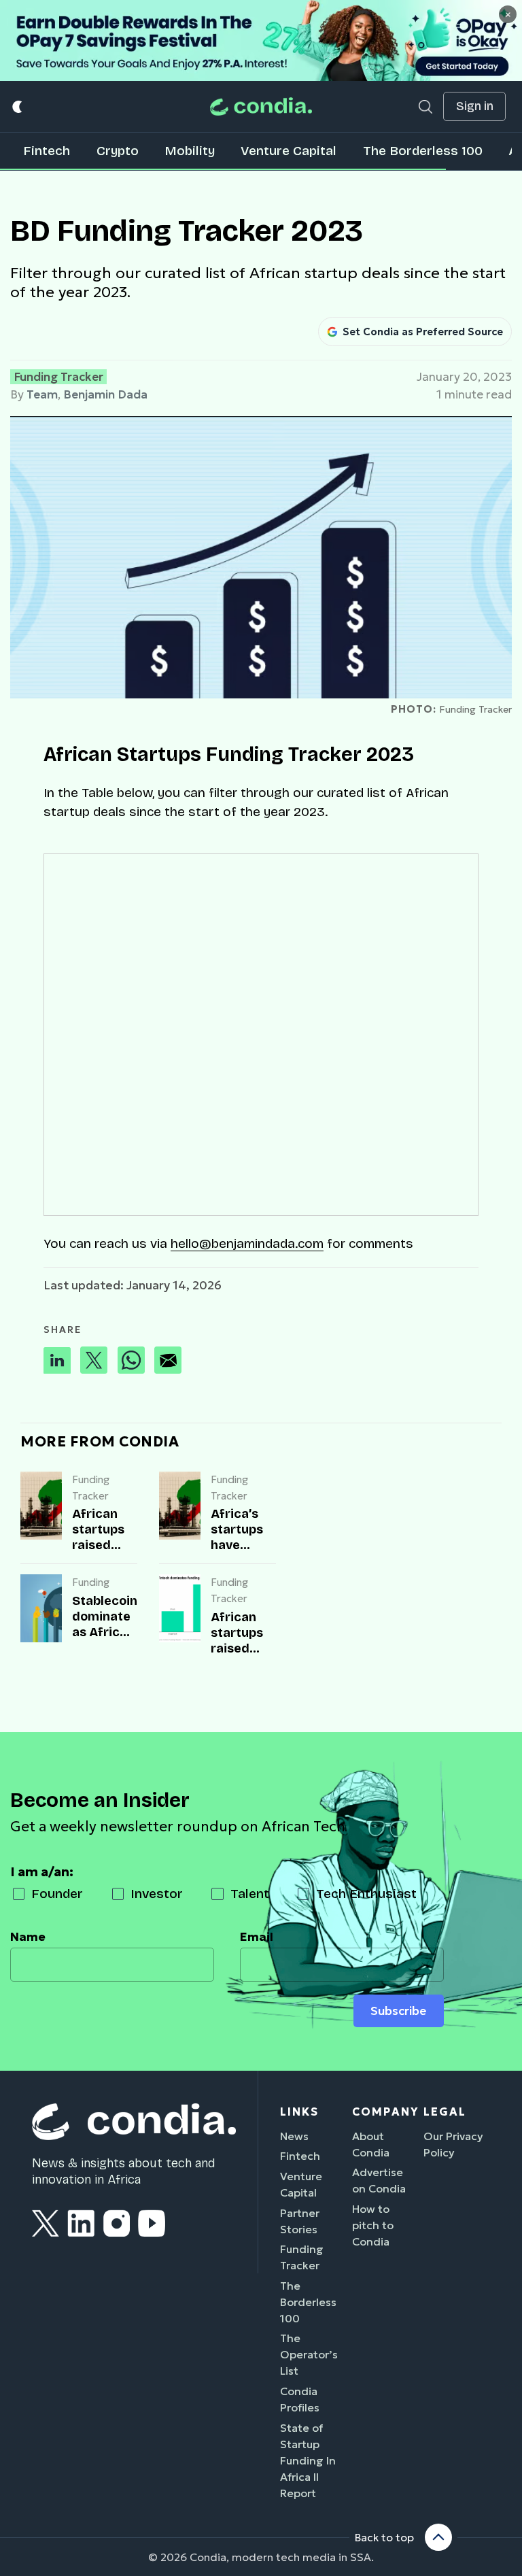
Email (257, 1937)
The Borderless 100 (423, 151)
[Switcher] (18, 106)
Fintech (47, 151)
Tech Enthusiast (366, 1894)
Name (28, 1937)
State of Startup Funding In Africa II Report (308, 2460)
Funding (91, 1582)
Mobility (190, 151)
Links (299, 2112)
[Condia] (261, 106)
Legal (445, 2112)
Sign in (475, 106)
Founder (57, 1894)
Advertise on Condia (379, 2180)
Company (385, 2112)
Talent (250, 1894)
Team (42, 394)
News (294, 2136)
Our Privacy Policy (453, 2144)
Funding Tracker (58, 377)
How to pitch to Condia (373, 2225)
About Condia (371, 2144)
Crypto (118, 151)
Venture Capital (289, 151)
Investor (157, 1894)
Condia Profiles (300, 2399)
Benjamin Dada (105, 394)
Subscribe (398, 2011)
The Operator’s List (309, 2354)
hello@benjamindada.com (247, 1243)
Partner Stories (300, 2221)
